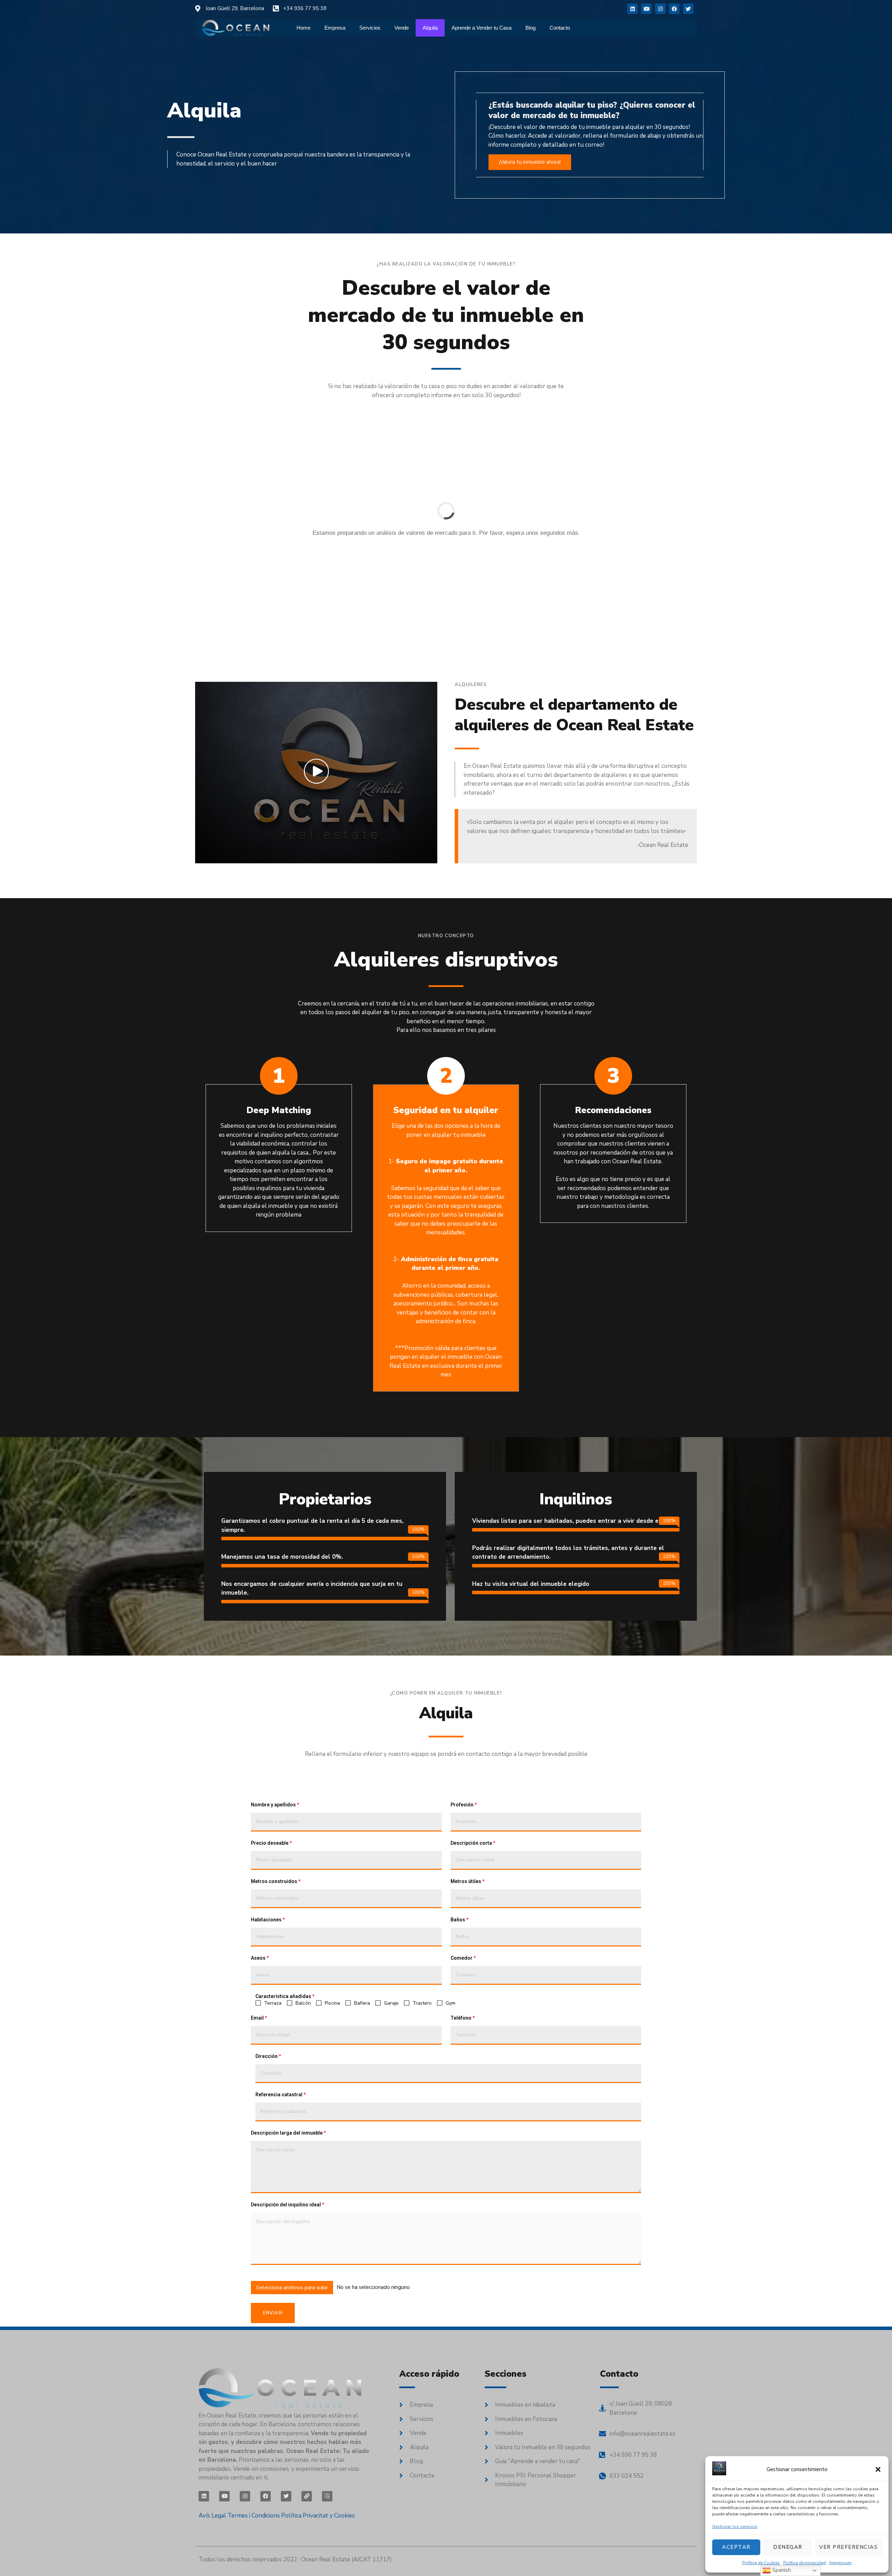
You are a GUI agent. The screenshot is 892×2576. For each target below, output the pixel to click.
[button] (878, 2469)
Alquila (430, 28)
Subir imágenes (269, 2276)
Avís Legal (212, 2516)
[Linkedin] (632, 9)
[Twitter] (688, 9)
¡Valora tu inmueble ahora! (530, 162)
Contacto (560, 28)
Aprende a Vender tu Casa (482, 28)
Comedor (463, 1958)
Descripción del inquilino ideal (287, 2205)
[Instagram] (660, 9)
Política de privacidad (805, 2563)
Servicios (370, 28)
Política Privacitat (305, 2516)
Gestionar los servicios (735, 2527)
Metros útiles (467, 1881)
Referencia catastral (280, 2095)
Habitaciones (268, 1920)
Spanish (781, 2570)
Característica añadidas (285, 1996)
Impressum (840, 2563)
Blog (530, 28)
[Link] (307, 2496)
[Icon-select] (327, 2496)
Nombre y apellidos (275, 1805)
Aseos (260, 1958)
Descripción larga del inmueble (288, 2133)
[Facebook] (674, 9)
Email (259, 2018)
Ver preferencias (848, 2547)
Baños (459, 1920)
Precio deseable (271, 1843)
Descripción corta (473, 1843)
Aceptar (736, 2547)
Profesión (464, 1805)
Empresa (335, 28)
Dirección (268, 2056)
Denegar (788, 2547)
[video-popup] (316, 771)
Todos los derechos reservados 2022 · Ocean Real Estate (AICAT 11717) (295, 2559)
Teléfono (463, 2018)
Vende (402, 28)
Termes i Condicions (254, 2516)
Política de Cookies (761, 2563)
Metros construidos (276, 1881)
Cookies (344, 2516)
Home (303, 28)
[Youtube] (646, 9)
